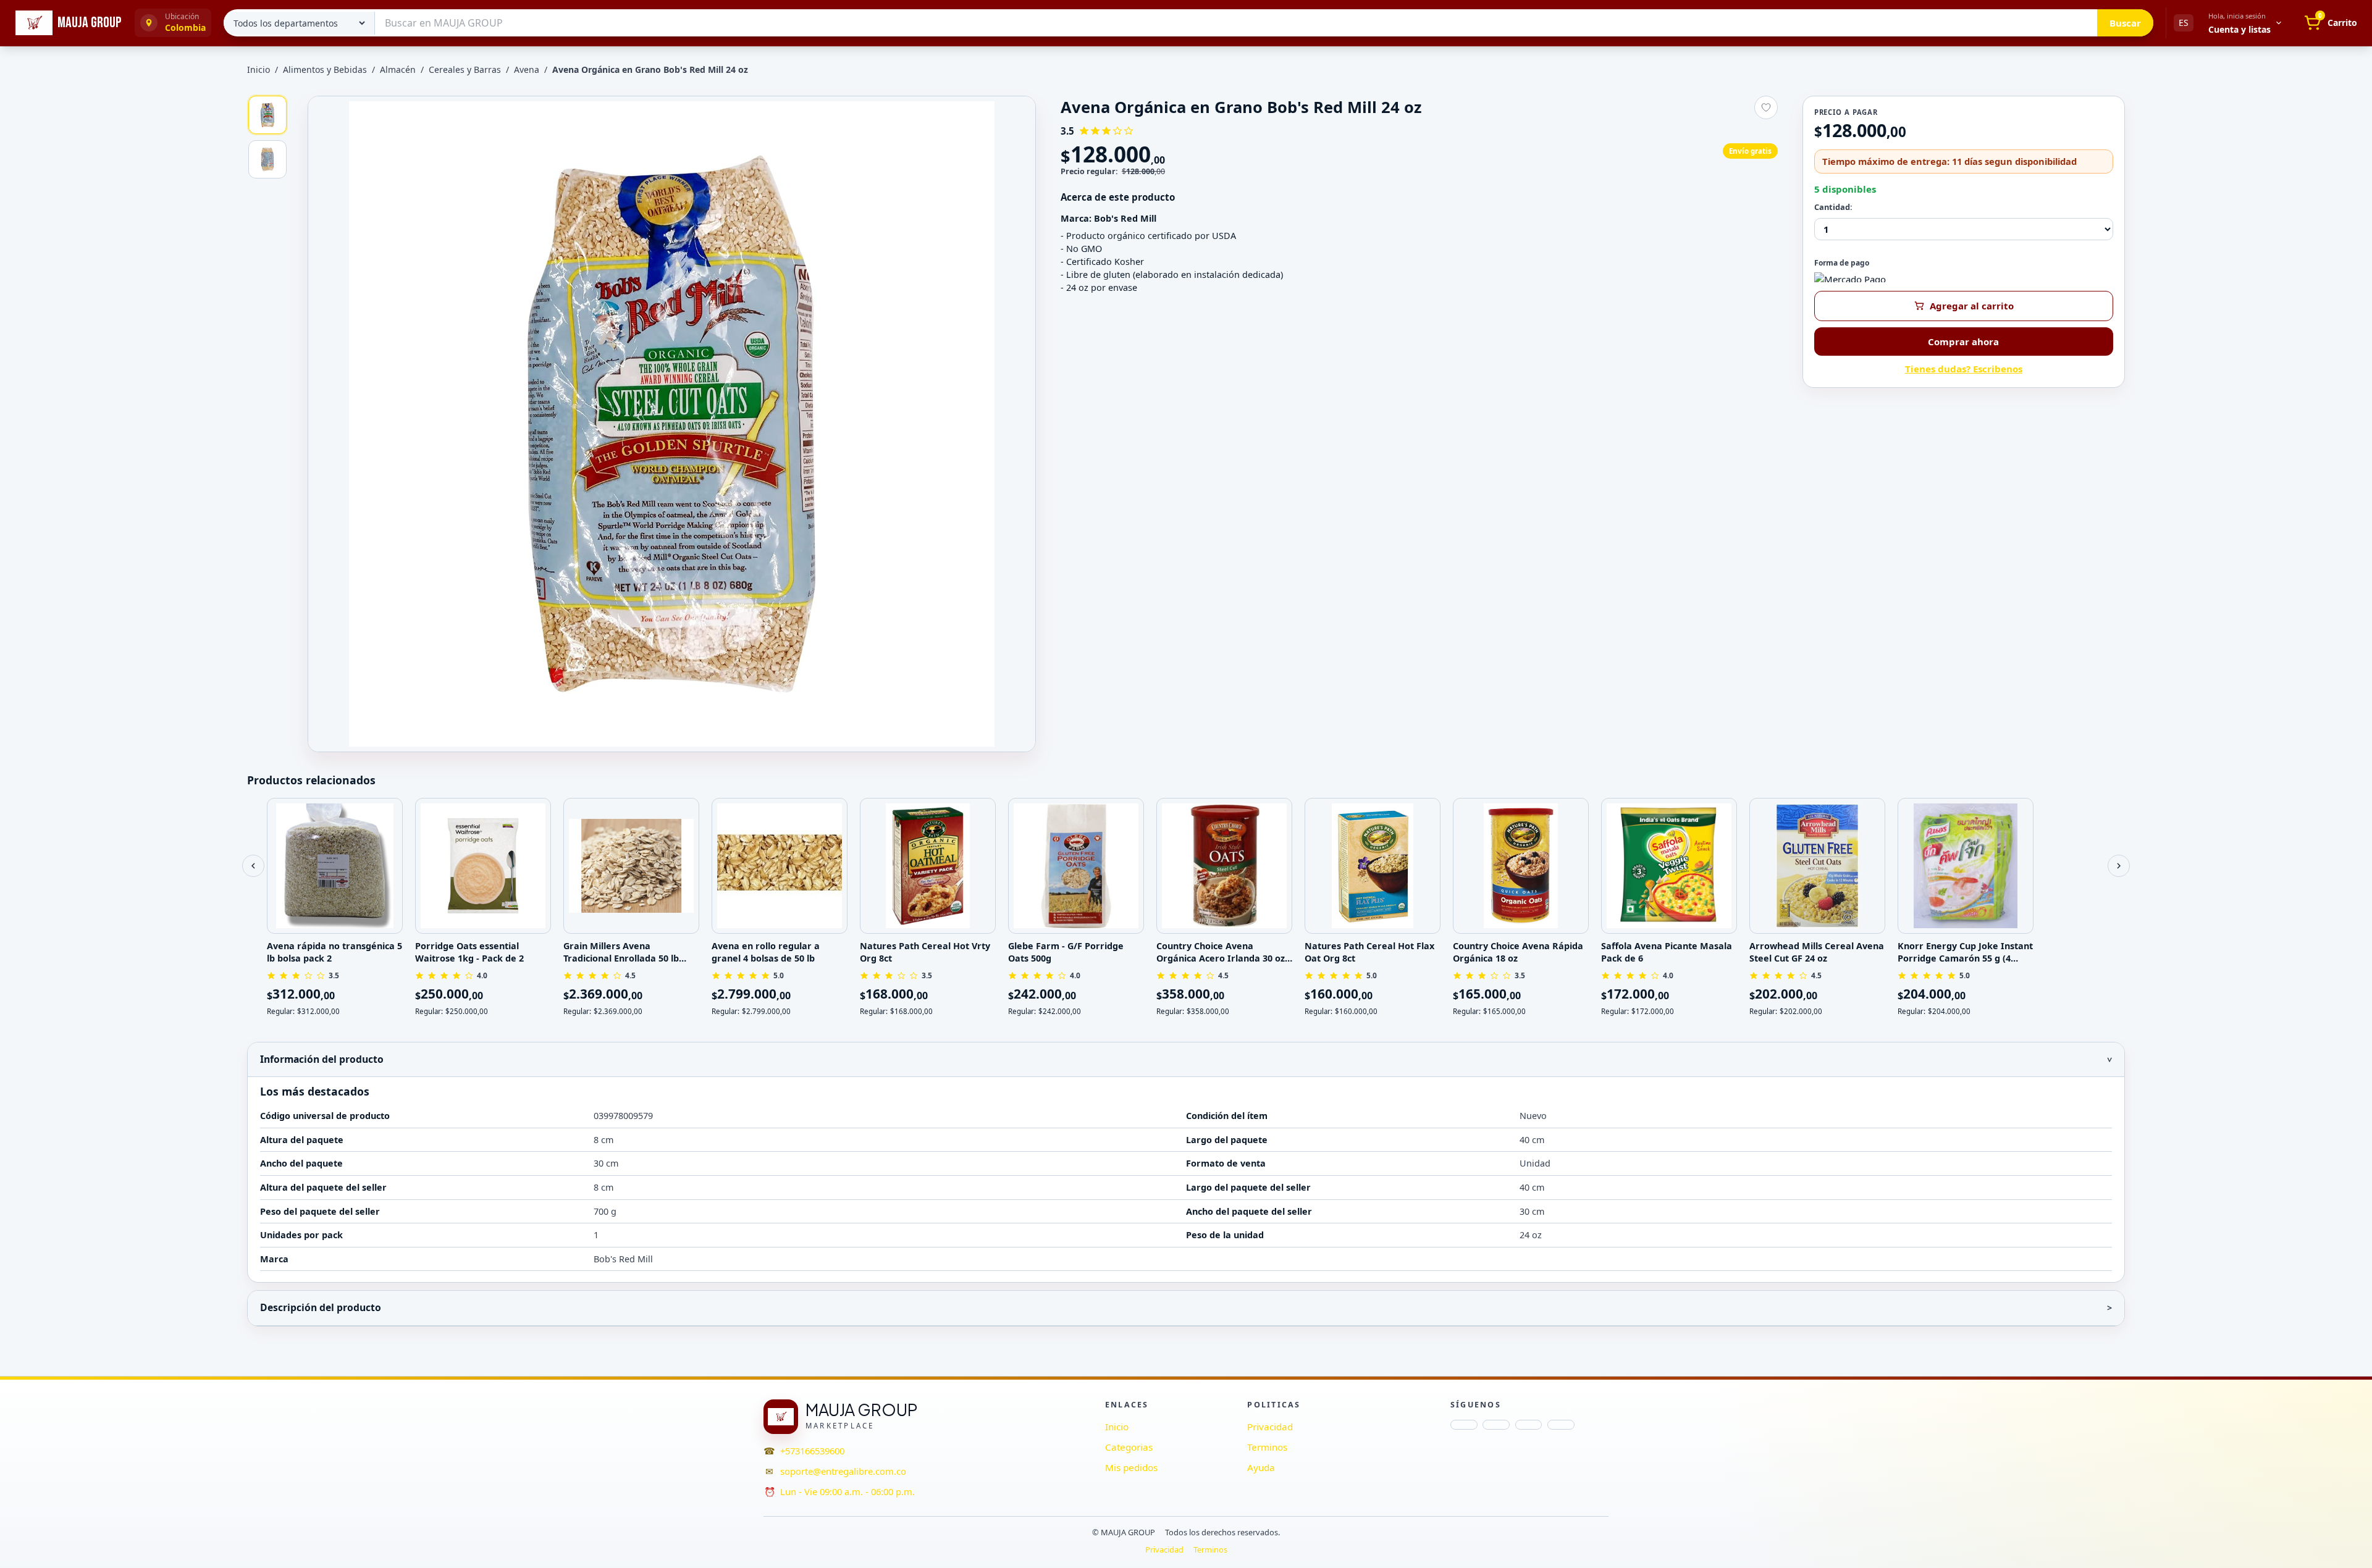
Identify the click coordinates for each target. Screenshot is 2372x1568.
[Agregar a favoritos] (1766, 107)
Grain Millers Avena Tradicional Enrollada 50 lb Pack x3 (621, 952)
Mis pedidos (1131, 1467)
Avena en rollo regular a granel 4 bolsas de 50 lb (766, 952)
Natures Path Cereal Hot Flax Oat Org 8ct (1369, 952)
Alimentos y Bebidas (325, 69)
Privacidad (1270, 1427)
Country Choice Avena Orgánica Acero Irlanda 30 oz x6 (1221, 952)
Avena (527, 69)
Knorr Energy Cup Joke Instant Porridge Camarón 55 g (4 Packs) (1965, 952)
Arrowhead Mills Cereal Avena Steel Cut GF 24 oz (1817, 952)
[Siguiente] (2119, 866)
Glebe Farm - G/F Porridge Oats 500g (1066, 952)
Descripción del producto (321, 1307)
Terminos (1267, 1447)
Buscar (2125, 23)
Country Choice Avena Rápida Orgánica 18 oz (1518, 952)
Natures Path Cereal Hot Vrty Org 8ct (925, 952)
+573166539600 (812, 1451)
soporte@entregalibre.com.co (843, 1471)
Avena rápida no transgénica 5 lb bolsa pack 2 (334, 952)
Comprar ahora (1963, 342)
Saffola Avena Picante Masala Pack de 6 (1667, 952)
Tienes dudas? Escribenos (1964, 369)
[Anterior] (253, 866)
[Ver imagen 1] (267, 115)
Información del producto (322, 1059)
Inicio (259, 69)
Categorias (1129, 1447)
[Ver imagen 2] (267, 159)
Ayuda (1261, 1467)
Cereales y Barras (465, 69)
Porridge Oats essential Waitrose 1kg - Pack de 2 (469, 952)
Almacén (398, 69)
